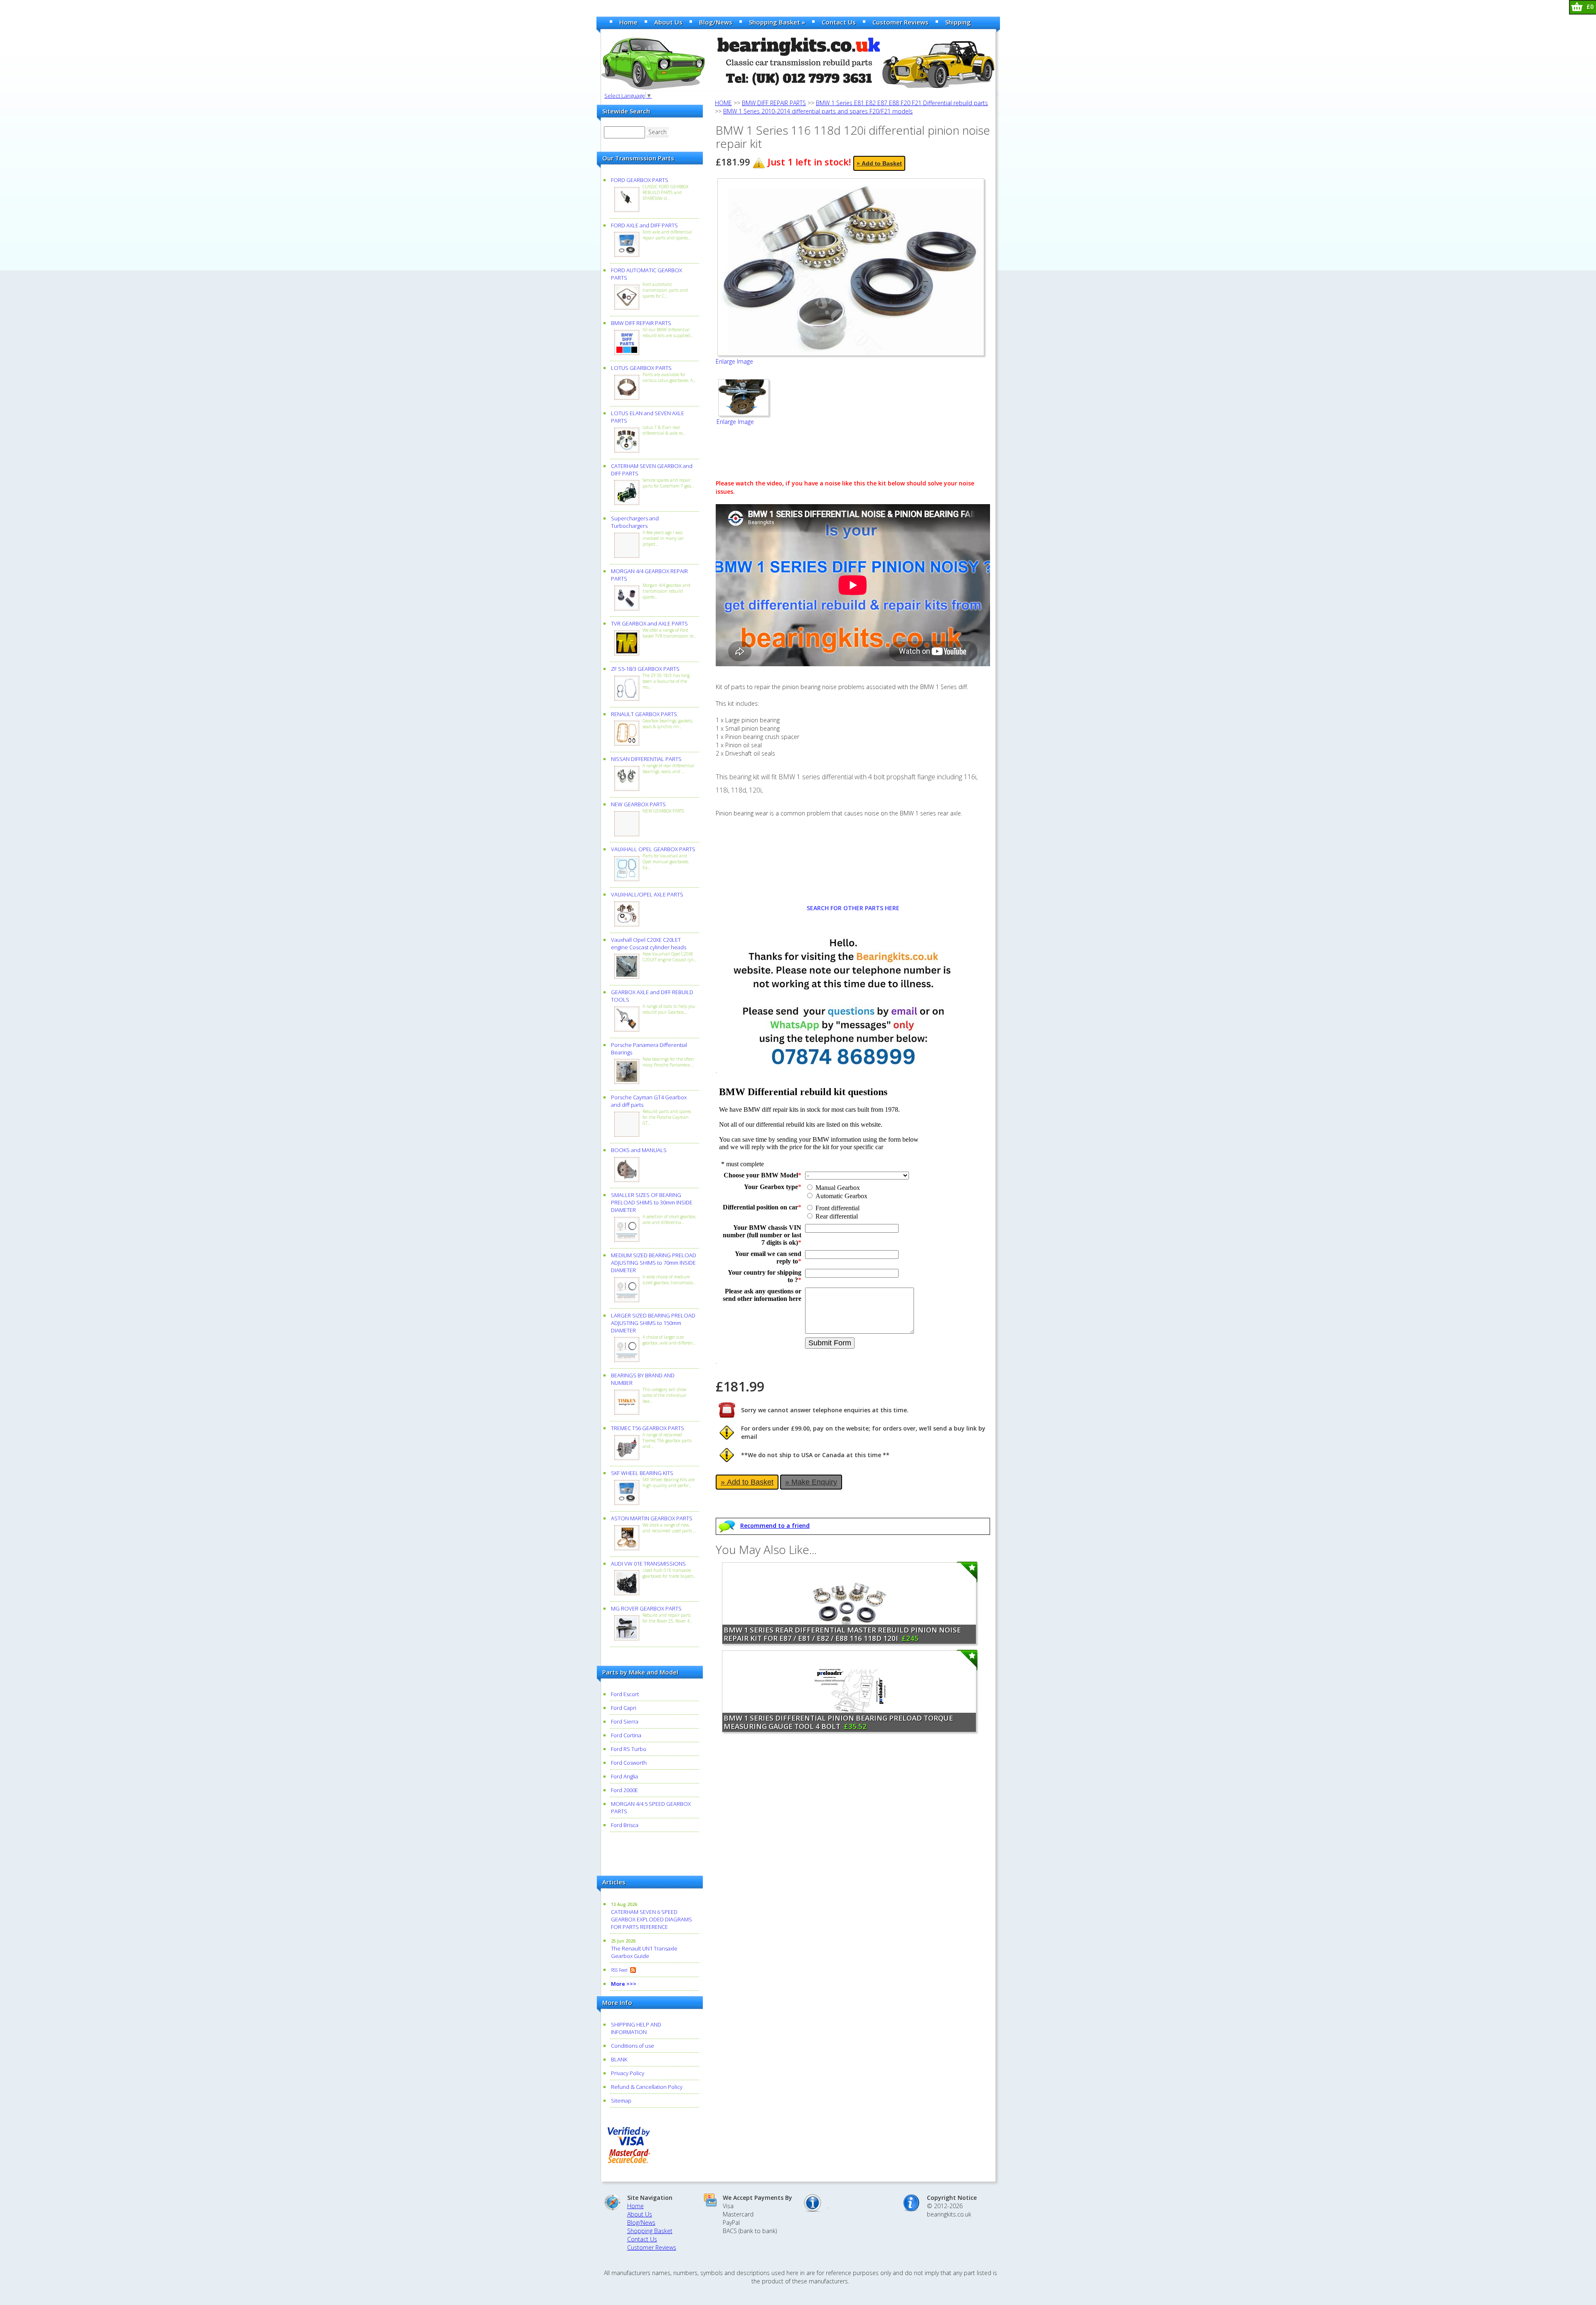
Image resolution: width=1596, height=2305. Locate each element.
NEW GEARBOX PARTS (638, 804)
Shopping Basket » (777, 22)
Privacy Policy (628, 2073)
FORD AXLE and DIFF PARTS (644, 225)
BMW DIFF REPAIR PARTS (641, 323)
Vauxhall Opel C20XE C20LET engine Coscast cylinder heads (649, 943)
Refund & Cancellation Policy (647, 2087)
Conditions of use (633, 2046)
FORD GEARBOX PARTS (640, 180)
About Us (668, 22)
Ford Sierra (625, 1721)
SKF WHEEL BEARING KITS (642, 1473)
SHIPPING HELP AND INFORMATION (636, 2028)
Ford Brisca (625, 1825)
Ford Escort (625, 1694)
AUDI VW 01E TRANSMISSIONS (648, 1564)
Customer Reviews (900, 22)
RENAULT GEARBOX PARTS (644, 714)
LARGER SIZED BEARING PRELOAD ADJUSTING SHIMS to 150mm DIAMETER (653, 1323)
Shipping (958, 22)
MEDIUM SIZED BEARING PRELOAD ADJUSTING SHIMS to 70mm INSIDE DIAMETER (654, 1263)
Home (628, 22)
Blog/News (716, 22)
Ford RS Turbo (629, 1749)
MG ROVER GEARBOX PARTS (646, 1608)
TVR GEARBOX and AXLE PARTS (649, 623)
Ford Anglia (624, 1776)
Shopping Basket (650, 2231)
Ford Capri (624, 1708)
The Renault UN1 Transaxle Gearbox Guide (644, 1952)
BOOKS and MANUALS (639, 1150)
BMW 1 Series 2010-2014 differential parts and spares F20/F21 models (818, 111)
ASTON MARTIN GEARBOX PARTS (652, 1518)
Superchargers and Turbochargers (635, 522)
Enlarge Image (734, 361)
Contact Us (839, 22)
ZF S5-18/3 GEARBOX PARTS (645, 669)
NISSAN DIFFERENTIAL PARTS (646, 759)
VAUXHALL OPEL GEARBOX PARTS (653, 849)
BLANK (619, 2059)
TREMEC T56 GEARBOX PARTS (648, 1428)
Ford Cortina (626, 1735)
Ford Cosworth (629, 1763)
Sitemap (621, 2101)
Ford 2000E (624, 1790)
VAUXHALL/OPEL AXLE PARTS (647, 894)
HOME (723, 103)
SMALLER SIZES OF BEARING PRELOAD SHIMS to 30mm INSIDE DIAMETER (652, 1202)
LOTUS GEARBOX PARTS (641, 368)
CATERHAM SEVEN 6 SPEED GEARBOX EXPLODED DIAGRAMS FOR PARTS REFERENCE (651, 1919)
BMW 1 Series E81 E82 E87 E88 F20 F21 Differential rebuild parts (902, 103)
